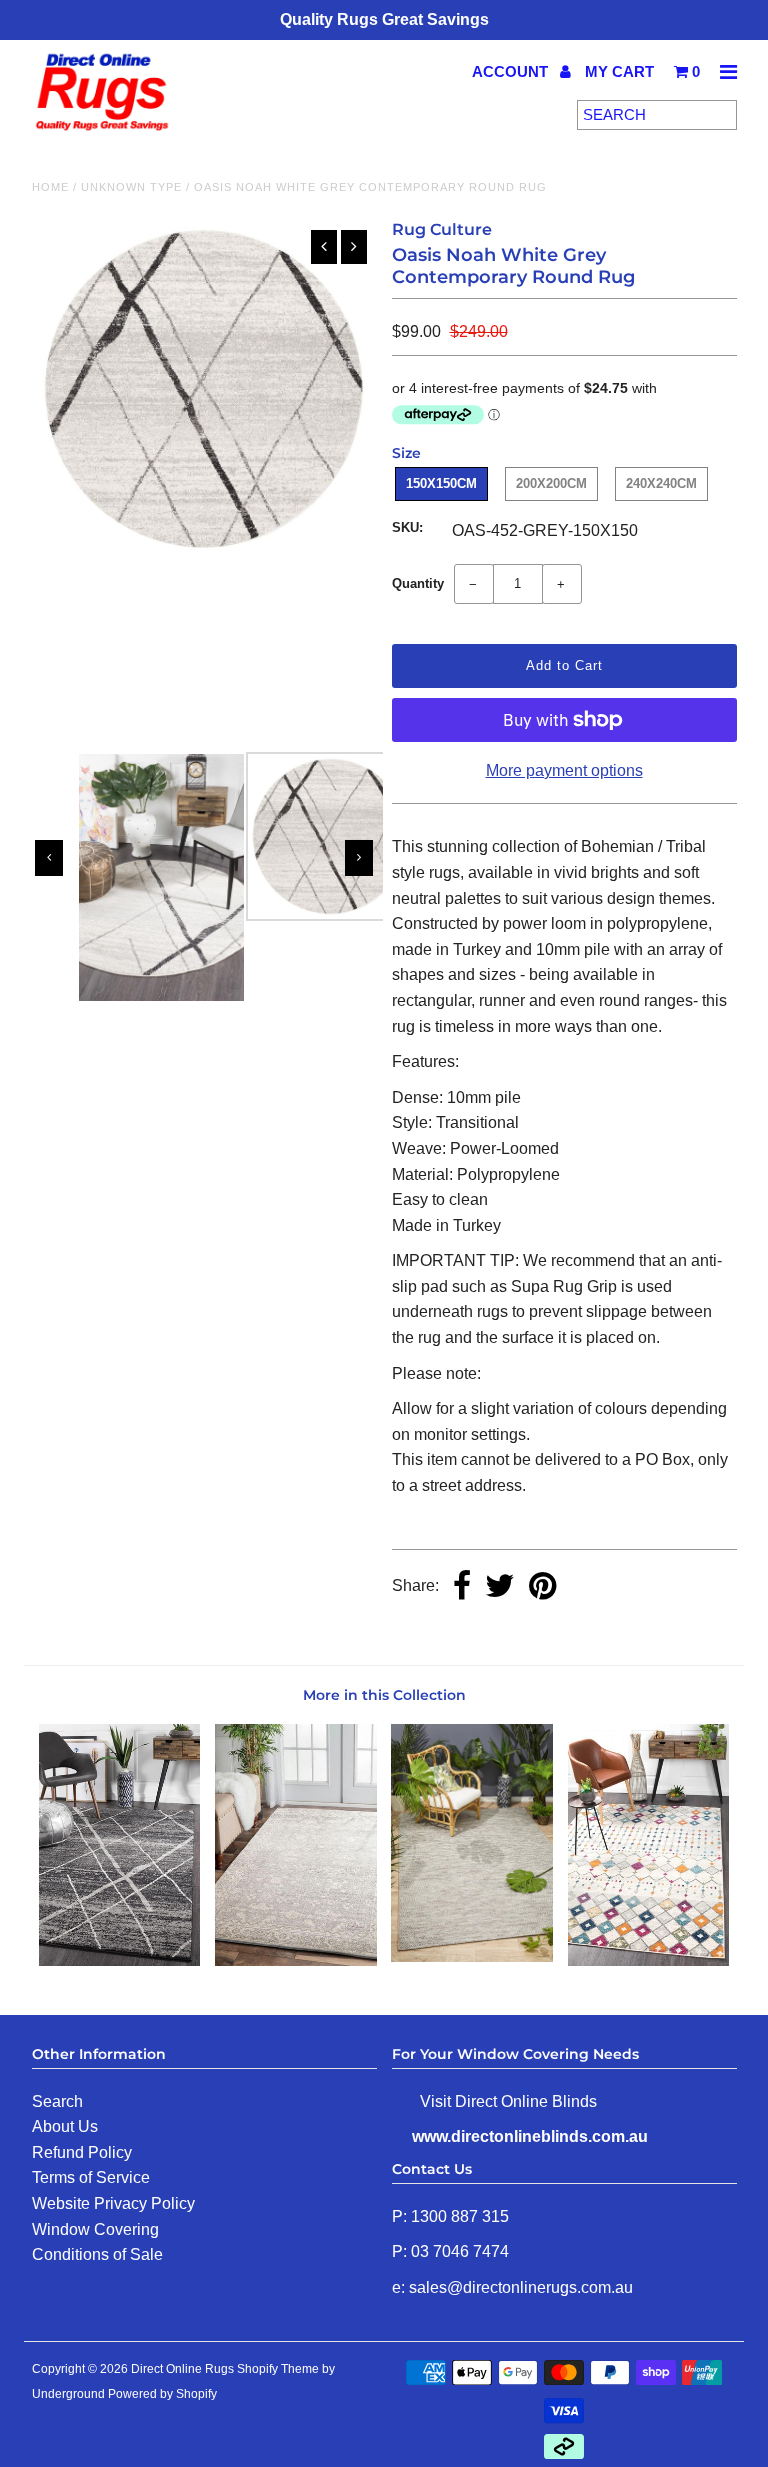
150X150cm (441, 483)
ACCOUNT (512, 71)
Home (50, 187)
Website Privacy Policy (113, 2203)
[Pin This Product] (542, 1587)
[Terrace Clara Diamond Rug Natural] (472, 1956)
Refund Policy (82, 2152)
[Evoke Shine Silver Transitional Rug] (296, 1960)
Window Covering (95, 2229)
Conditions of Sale (97, 2254)
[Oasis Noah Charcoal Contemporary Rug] (120, 1960)
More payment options (564, 770)
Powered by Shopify (162, 2394)
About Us (65, 2126)
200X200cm (551, 483)
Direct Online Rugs (182, 2369)
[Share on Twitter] (500, 1587)
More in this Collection (384, 1695)
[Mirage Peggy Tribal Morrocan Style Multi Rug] (649, 1960)
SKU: (407, 527)
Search (57, 2101)
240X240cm (661, 483)
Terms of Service (91, 2177)
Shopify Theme (278, 2369)
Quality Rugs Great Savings (384, 19)
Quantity (418, 583)
